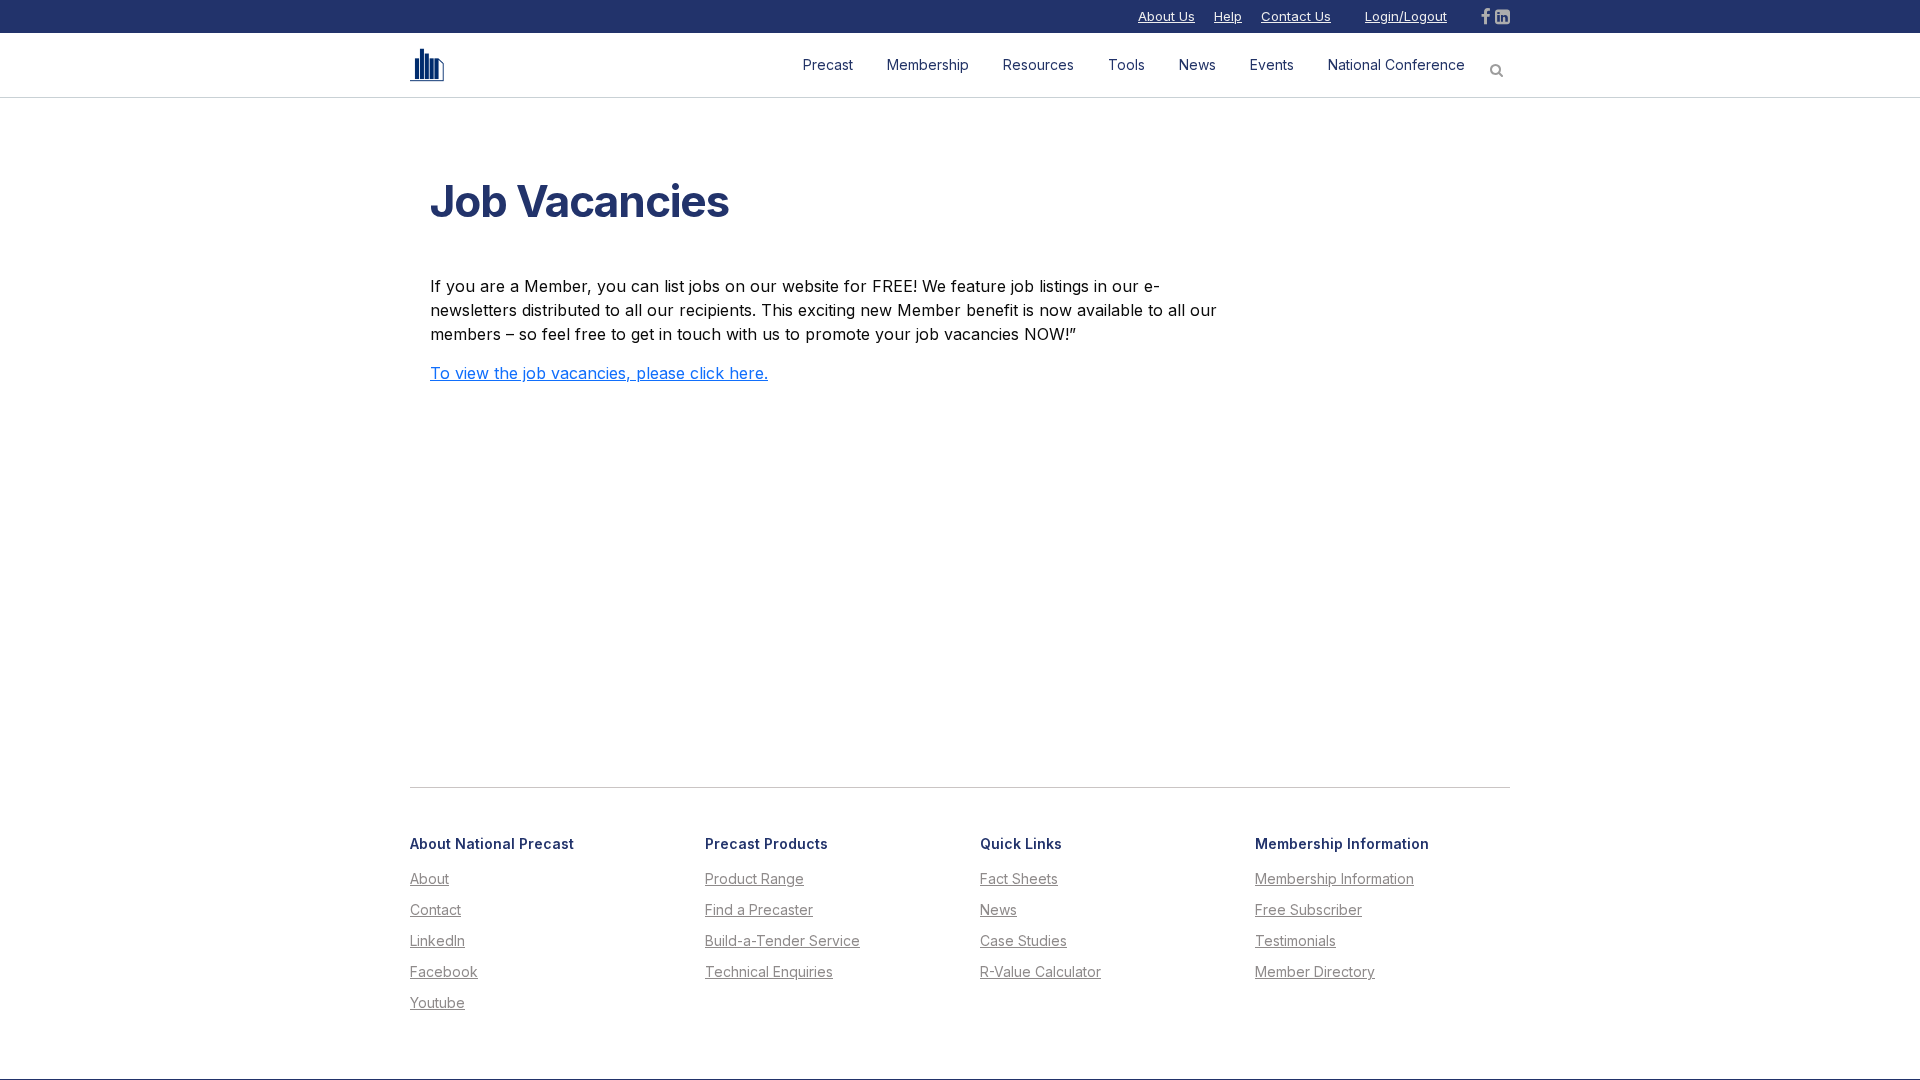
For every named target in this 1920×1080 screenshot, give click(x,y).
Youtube (437, 1003)
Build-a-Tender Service (782, 941)
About (429, 879)
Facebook (444, 972)
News (998, 910)
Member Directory (1315, 972)
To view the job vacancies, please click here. (599, 373)
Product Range (754, 879)
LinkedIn (437, 941)
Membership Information (1334, 879)
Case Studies (1023, 941)
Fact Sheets (1019, 879)
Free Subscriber (1308, 910)
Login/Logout (1406, 16)
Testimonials (1295, 941)
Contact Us (1296, 16)
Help (1228, 16)
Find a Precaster (759, 910)
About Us (1166, 16)
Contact (435, 910)
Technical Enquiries (769, 972)
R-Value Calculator (1040, 972)
